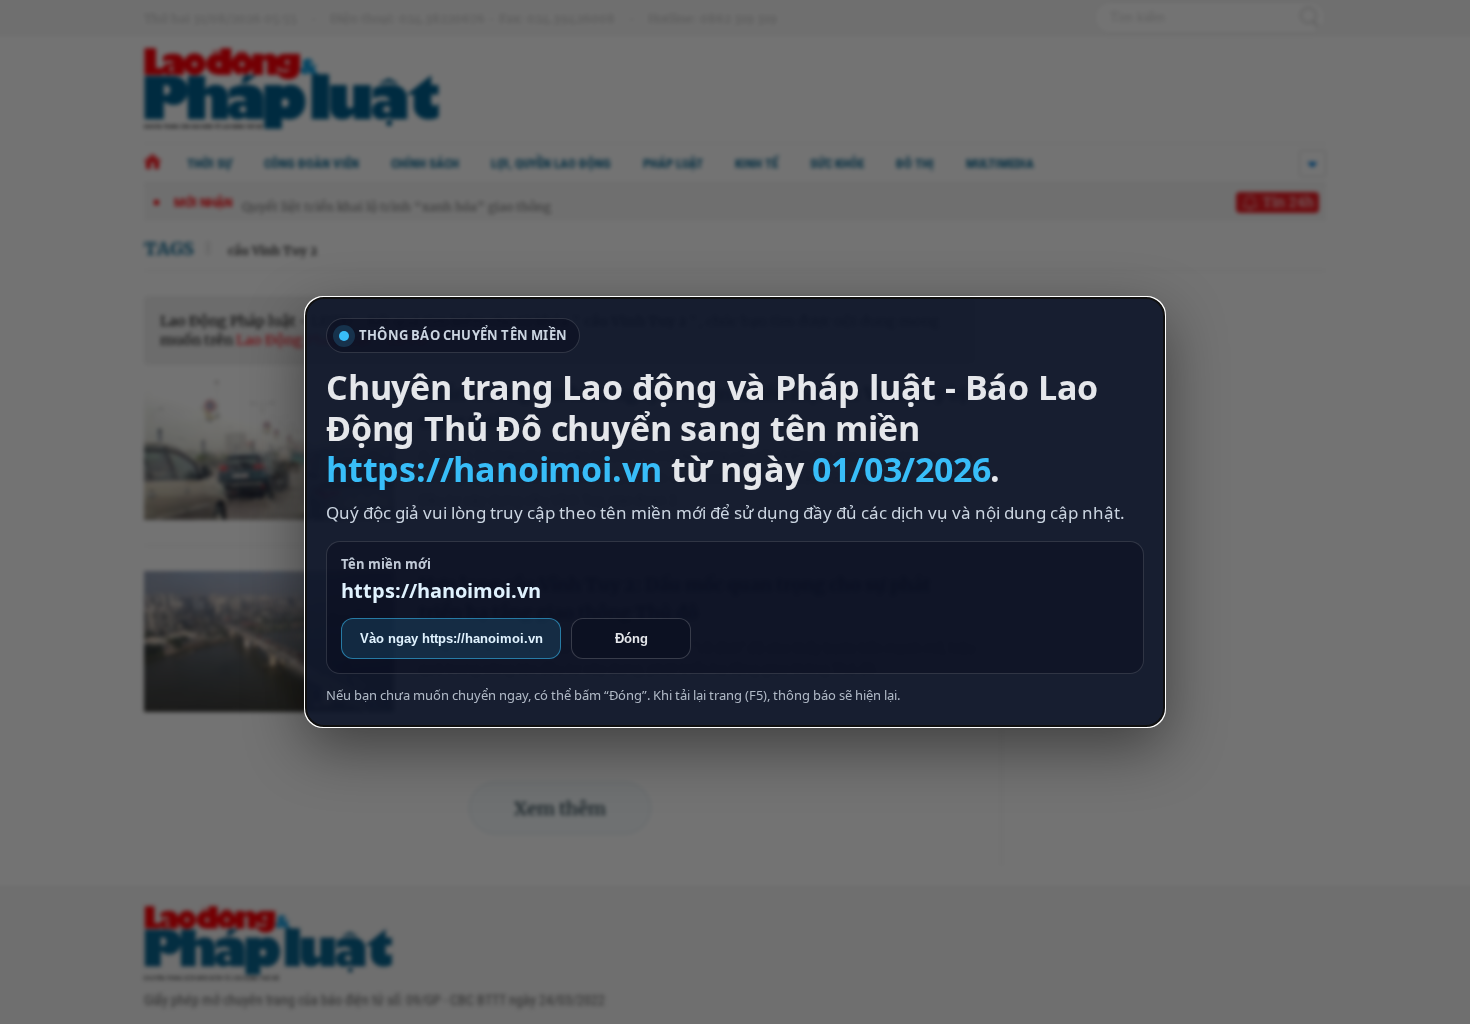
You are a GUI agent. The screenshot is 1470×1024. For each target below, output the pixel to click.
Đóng (631, 638)
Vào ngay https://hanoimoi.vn (451, 638)
